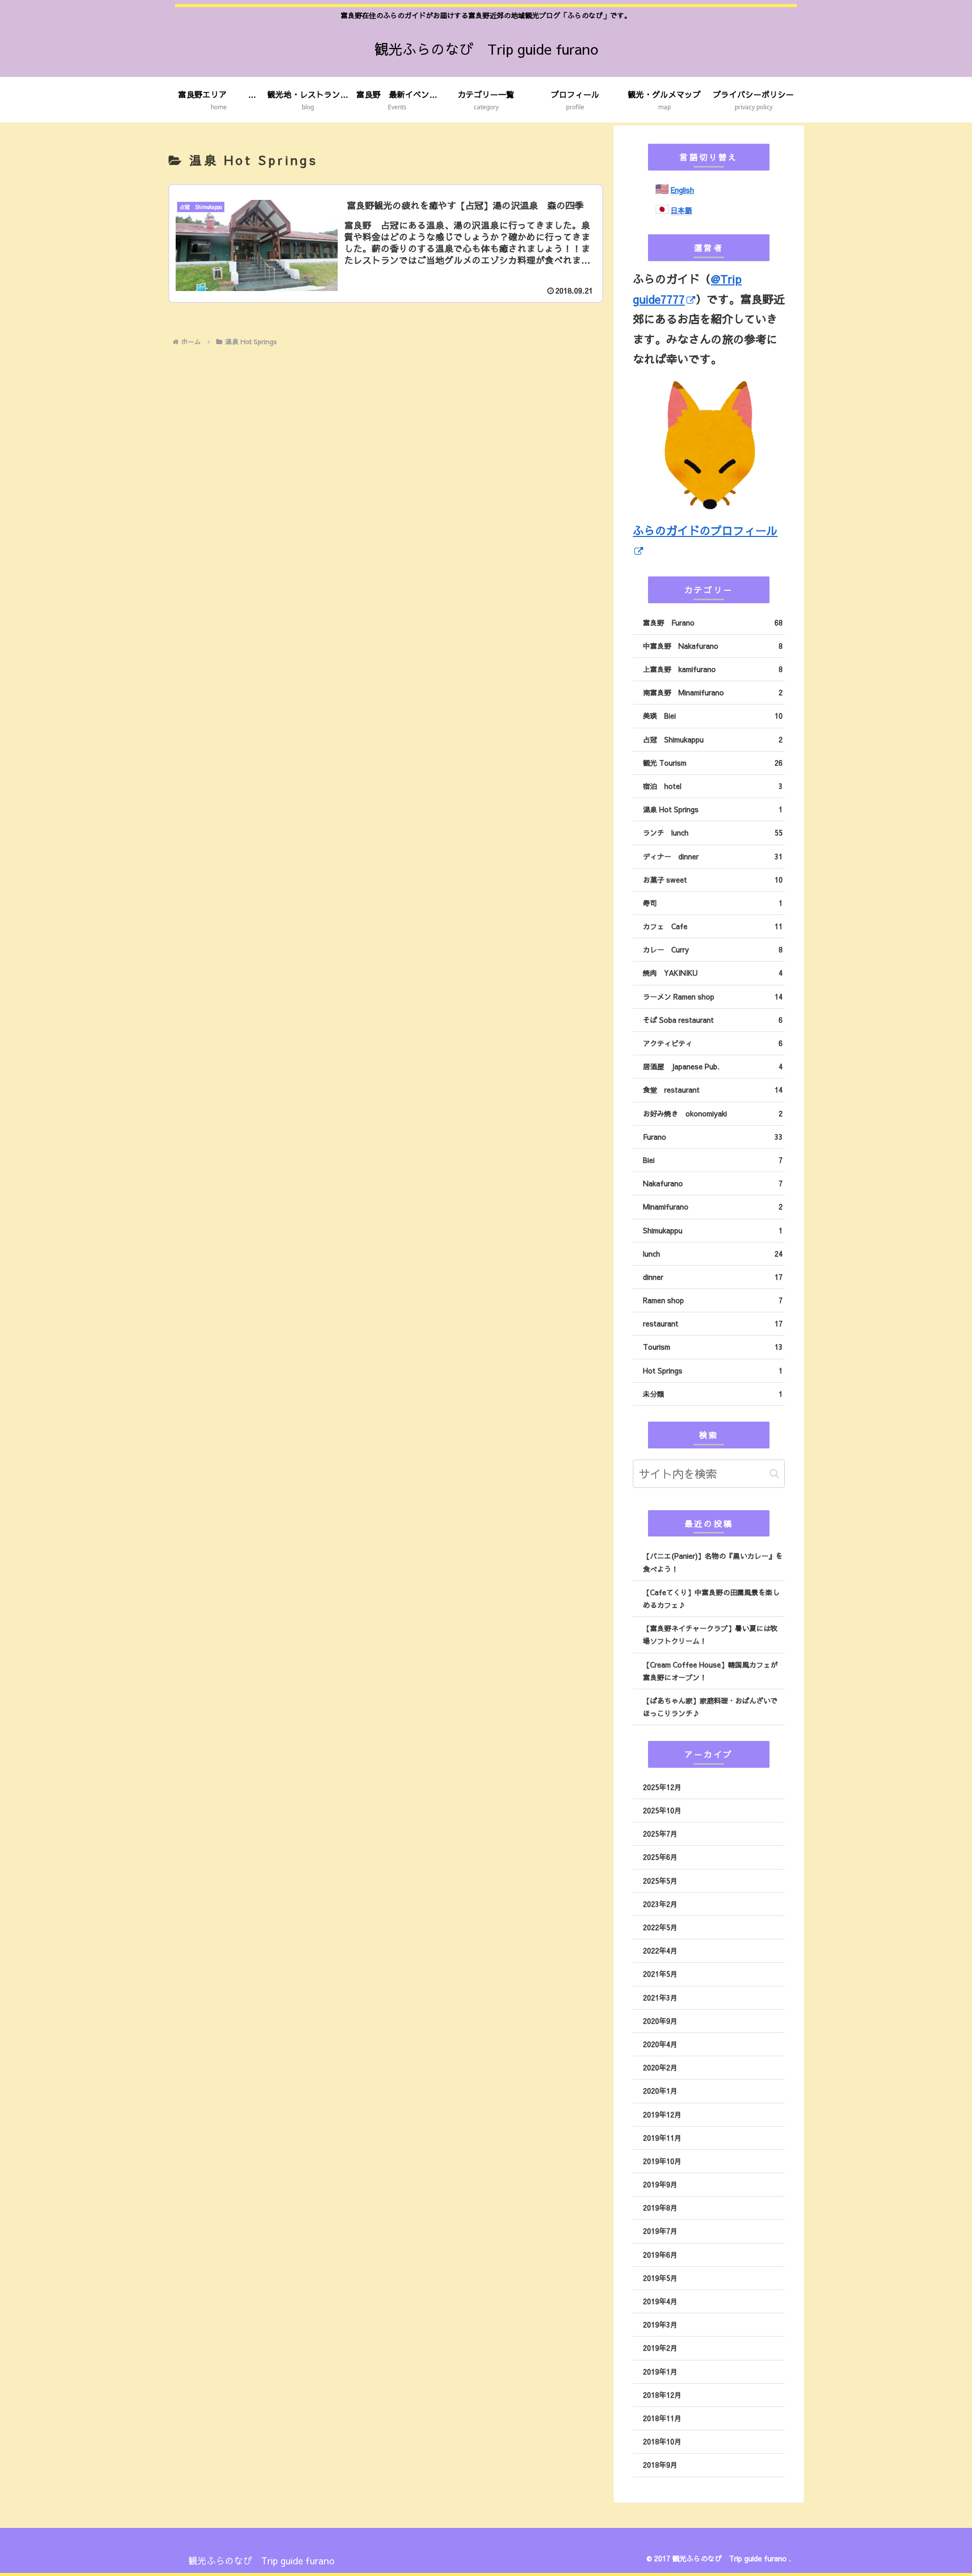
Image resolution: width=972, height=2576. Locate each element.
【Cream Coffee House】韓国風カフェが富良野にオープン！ (710, 1671)
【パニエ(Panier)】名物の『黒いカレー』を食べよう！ (713, 1562)
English (682, 190)
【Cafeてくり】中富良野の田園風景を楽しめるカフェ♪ (711, 1598)
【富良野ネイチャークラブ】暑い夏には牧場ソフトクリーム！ (710, 1634)
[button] (774, 1473)
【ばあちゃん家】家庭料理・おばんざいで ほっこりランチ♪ (710, 1707)
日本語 (681, 210)
